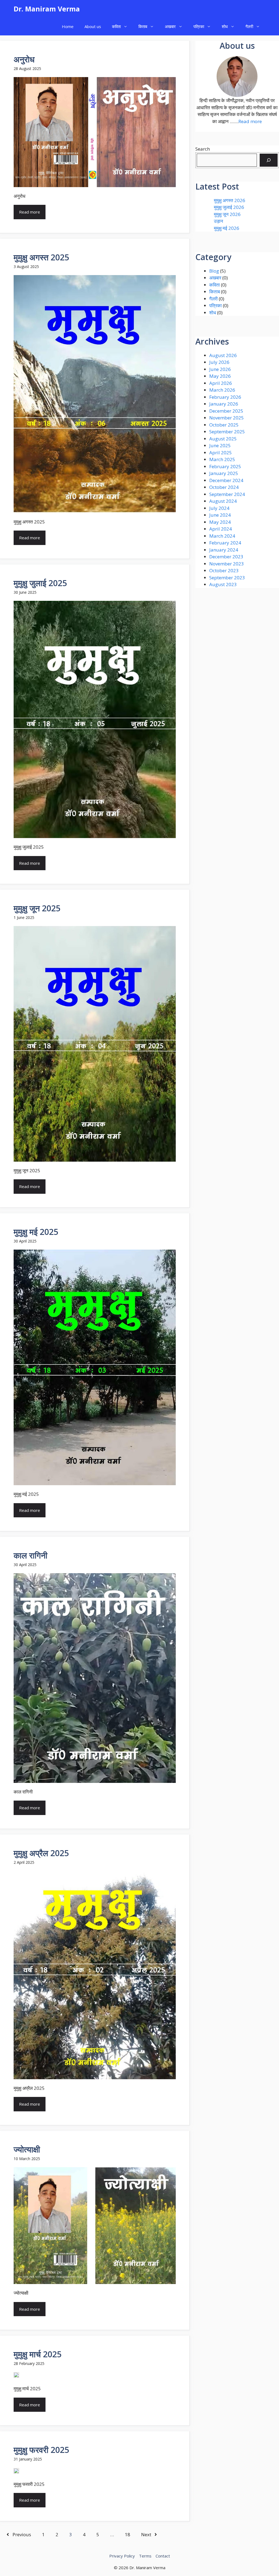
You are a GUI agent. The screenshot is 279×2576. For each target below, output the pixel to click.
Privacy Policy (122, 2556)
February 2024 (225, 543)
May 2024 (220, 522)
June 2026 (220, 369)
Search (203, 149)
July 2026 (219, 362)
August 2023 (223, 584)
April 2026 (221, 383)
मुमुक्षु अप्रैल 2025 (41, 1853)
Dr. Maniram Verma (47, 9)
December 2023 (226, 557)
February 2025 (225, 466)
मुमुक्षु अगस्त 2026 (230, 200)
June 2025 (220, 445)
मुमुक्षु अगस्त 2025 (41, 257)
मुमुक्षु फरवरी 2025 (41, 2450)
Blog (214, 271)
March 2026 (222, 390)
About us (93, 26)
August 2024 (223, 501)
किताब (143, 26)
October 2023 (224, 570)
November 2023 (227, 564)
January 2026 (224, 404)
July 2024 (219, 508)
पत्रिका (199, 26)
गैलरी (249, 26)
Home (68, 26)
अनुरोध (24, 59)
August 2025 (223, 439)
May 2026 (220, 376)
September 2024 (227, 494)
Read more (30, 212)
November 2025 (227, 418)
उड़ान (219, 221)
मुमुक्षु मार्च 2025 (38, 2354)
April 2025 (221, 453)
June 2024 (220, 515)
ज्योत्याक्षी (27, 2149)
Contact (163, 2556)
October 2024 (224, 487)
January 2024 (224, 550)
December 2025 (226, 411)
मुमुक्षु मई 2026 (227, 228)
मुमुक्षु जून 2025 (37, 908)
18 (128, 2534)
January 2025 (224, 473)
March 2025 (222, 459)
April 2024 (221, 529)
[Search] (269, 160)
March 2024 (222, 536)
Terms (145, 2556)
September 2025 (227, 432)
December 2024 (226, 480)
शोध (225, 26)
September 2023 (227, 578)
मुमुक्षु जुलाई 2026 (229, 207)
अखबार (170, 26)
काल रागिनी (31, 1555)
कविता (116, 26)
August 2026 (223, 355)
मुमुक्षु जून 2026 (227, 214)
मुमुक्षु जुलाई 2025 (40, 583)
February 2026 (225, 397)
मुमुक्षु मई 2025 (36, 1232)
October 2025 (224, 425)
